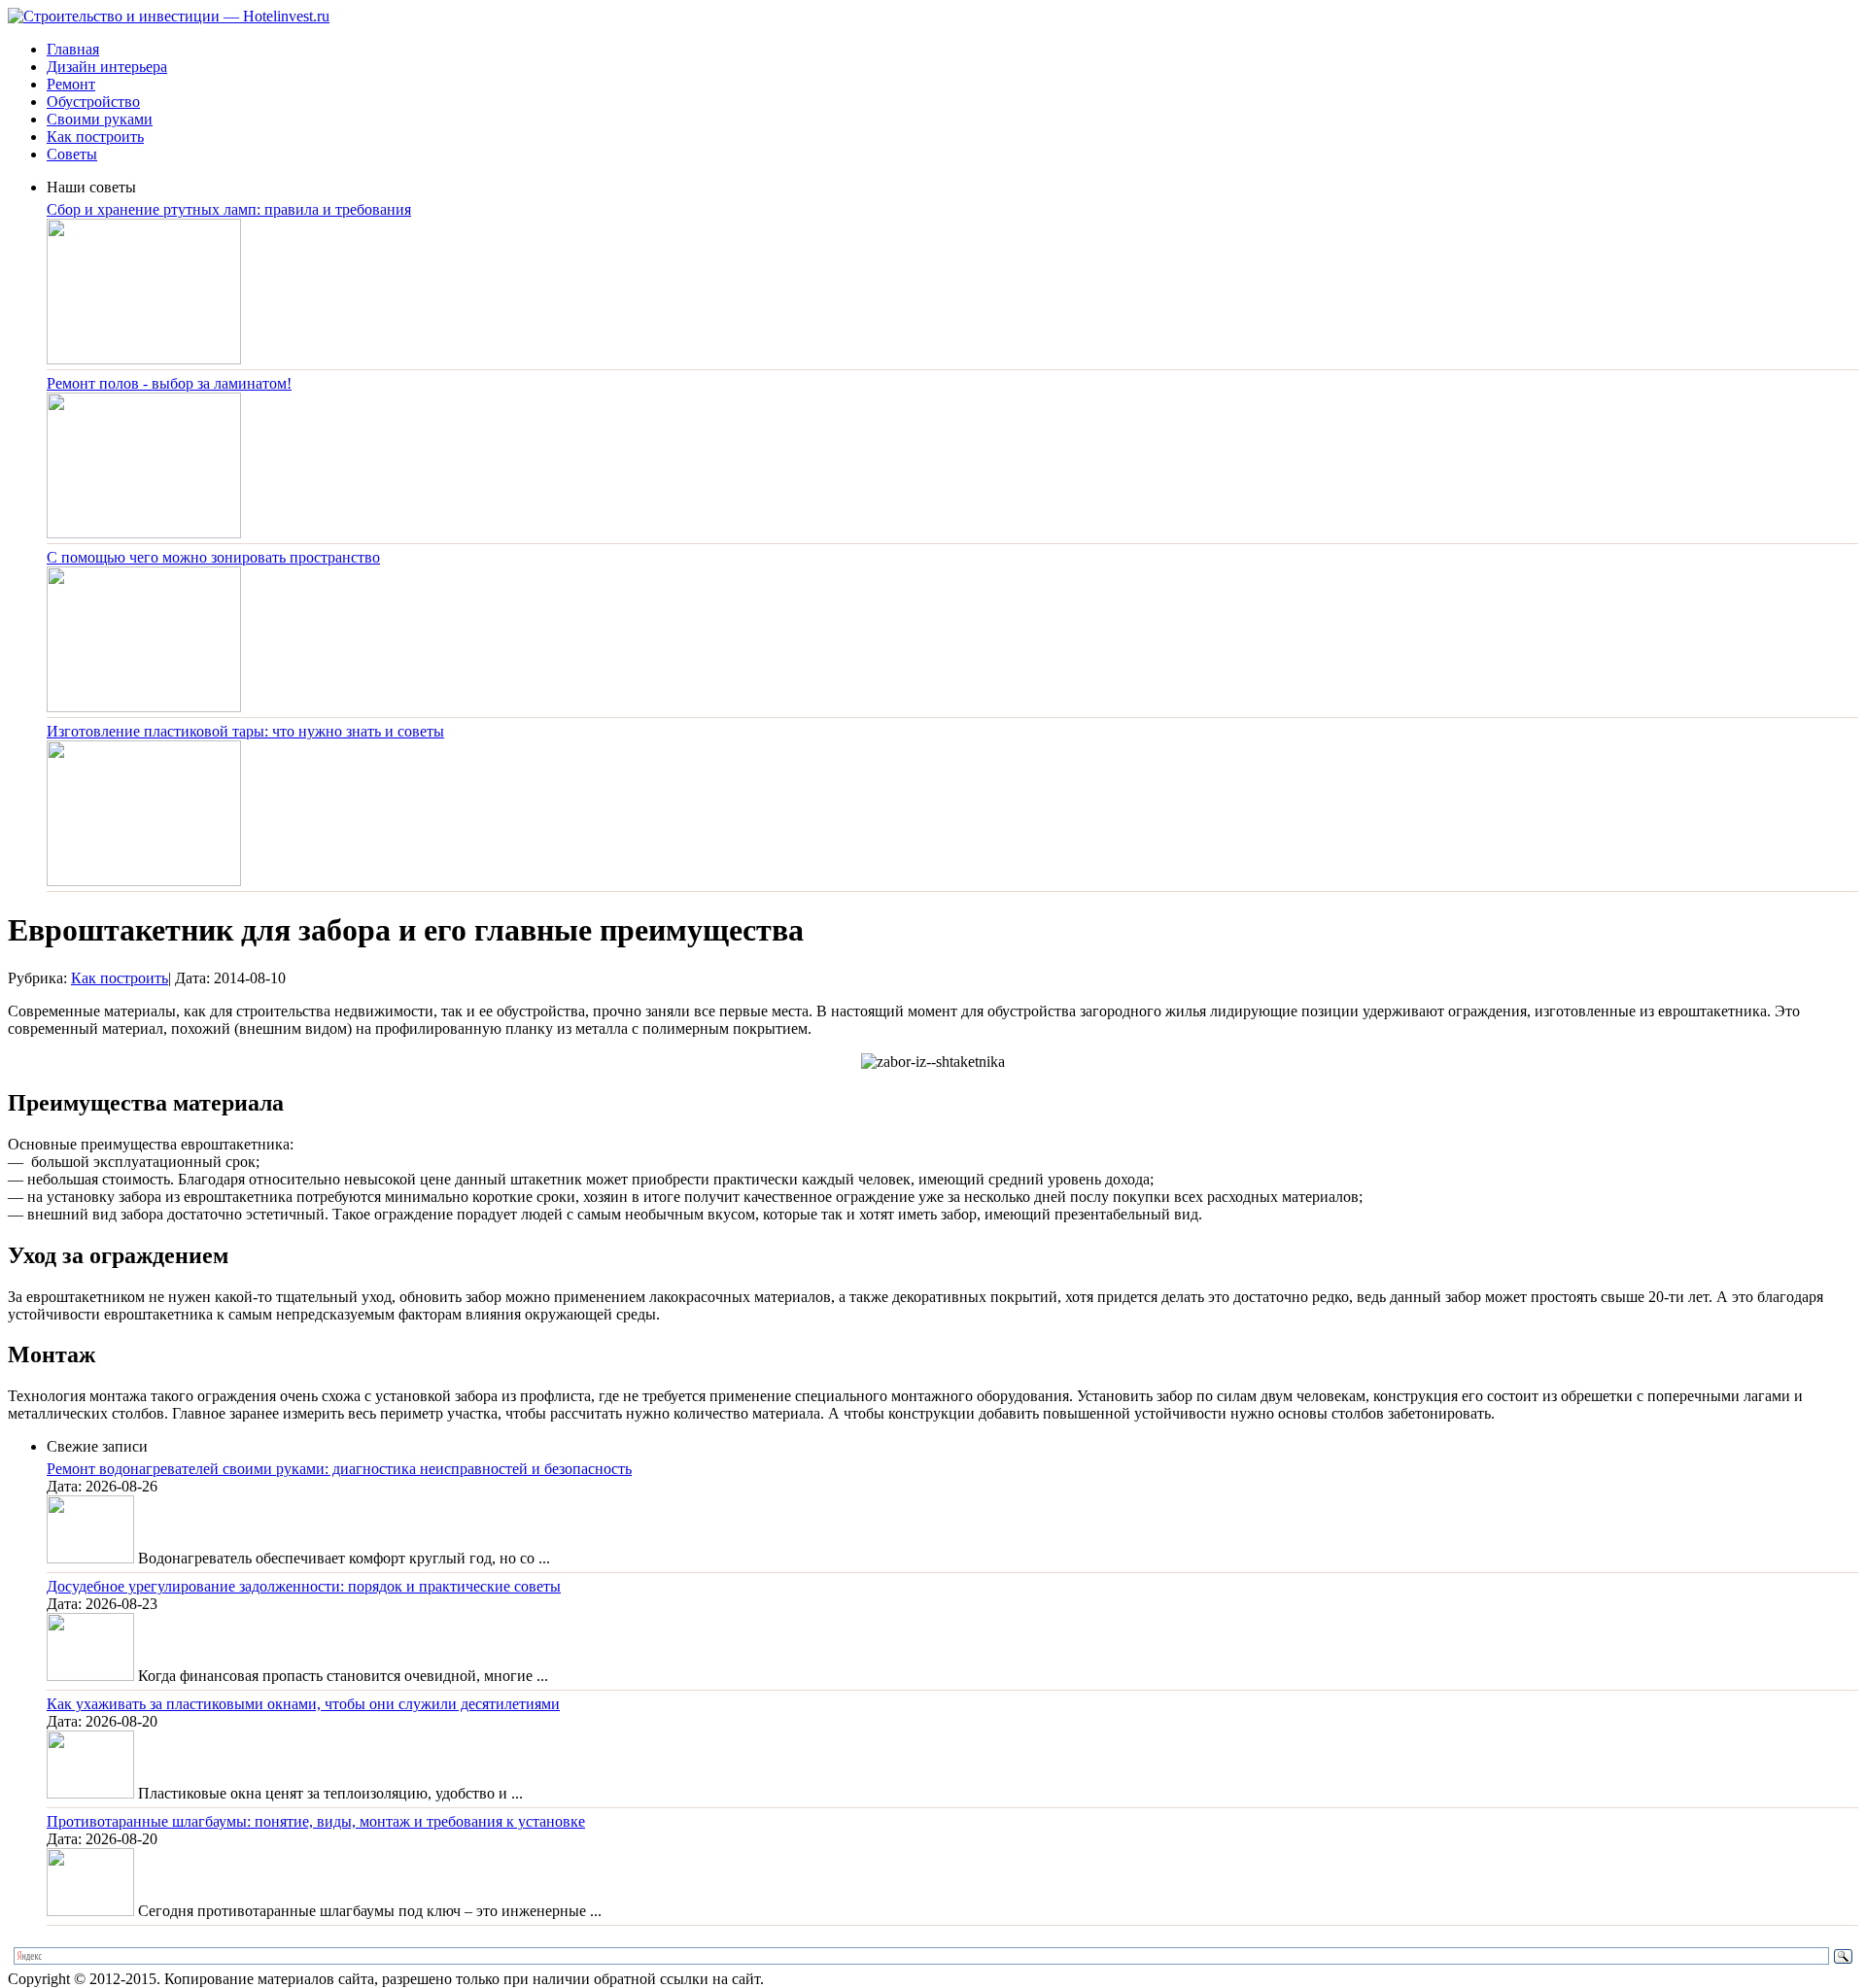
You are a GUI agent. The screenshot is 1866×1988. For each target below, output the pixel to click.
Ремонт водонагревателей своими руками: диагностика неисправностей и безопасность (339, 1469)
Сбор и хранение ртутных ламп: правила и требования (229, 209)
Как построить (95, 137)
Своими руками (100, 119)
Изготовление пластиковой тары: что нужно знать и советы (245, 731)
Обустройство (93, 102)
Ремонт (71, 84)
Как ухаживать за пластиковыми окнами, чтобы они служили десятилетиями (303, 1704)
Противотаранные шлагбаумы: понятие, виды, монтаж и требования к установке (316, 1821)
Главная (73, 49)
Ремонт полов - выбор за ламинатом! (169, 383)
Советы (72, 154)
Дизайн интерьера (107, 67)
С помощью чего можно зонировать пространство (213, 557)
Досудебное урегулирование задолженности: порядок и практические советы (304, 1586)
